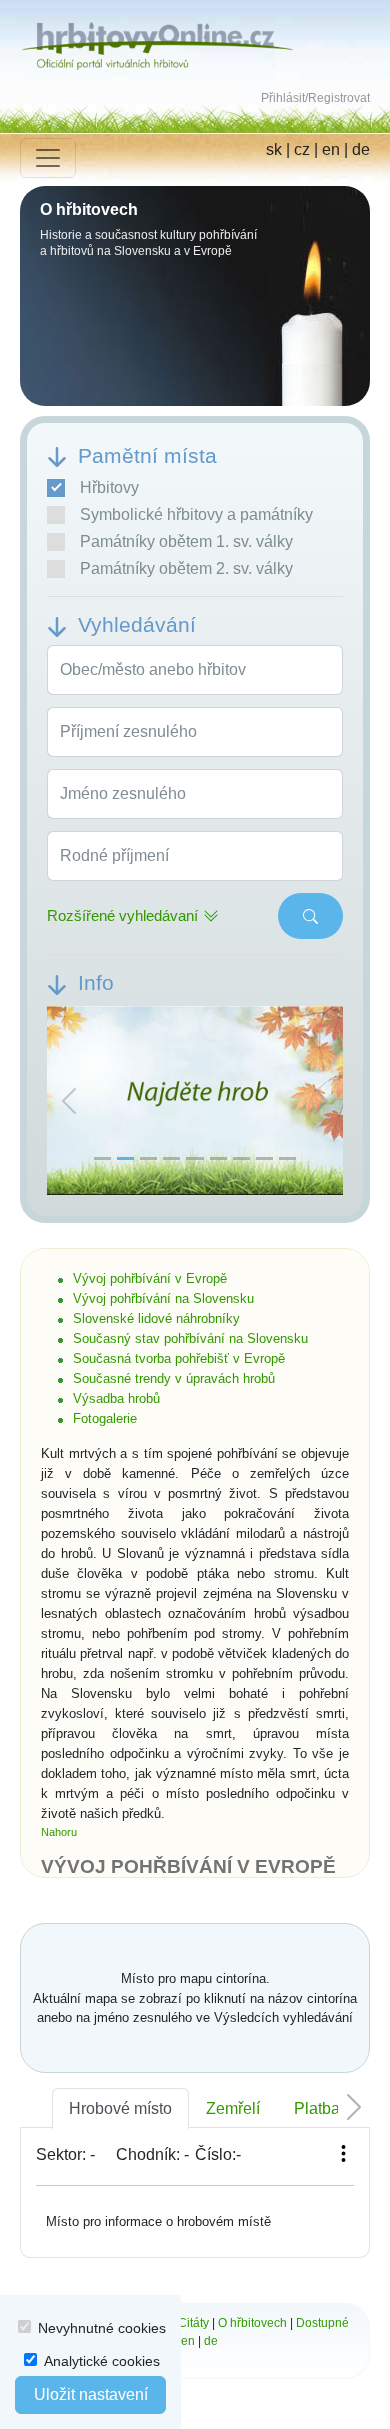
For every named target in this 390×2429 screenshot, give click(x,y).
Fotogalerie (105, 1418)
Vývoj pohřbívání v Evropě (150, 1278)
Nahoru (59, 1832)
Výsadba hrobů (116, 1398)
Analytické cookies (102, 2361)
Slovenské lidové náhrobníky (156, 1318)
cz (302, 149)
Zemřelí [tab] (233, 2108)
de (361, 149)
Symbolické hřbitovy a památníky (196, 514)
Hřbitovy (109, 487)
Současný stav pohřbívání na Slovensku (190, 1338)
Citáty (193, 2323)
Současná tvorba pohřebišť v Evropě (179, 1358)
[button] (69, 1101)
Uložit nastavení (91, 2394)
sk (274, 149)
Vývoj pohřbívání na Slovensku (163, 1298)
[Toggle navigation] (48, 158)
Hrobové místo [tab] (120, 2108)
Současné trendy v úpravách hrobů (174, 1378)
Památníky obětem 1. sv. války (186, 541)
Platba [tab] (317, 2108)
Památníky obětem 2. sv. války (186, 568)
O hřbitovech (252, 2323)
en (331, 149)
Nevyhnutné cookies (102, 2328)
